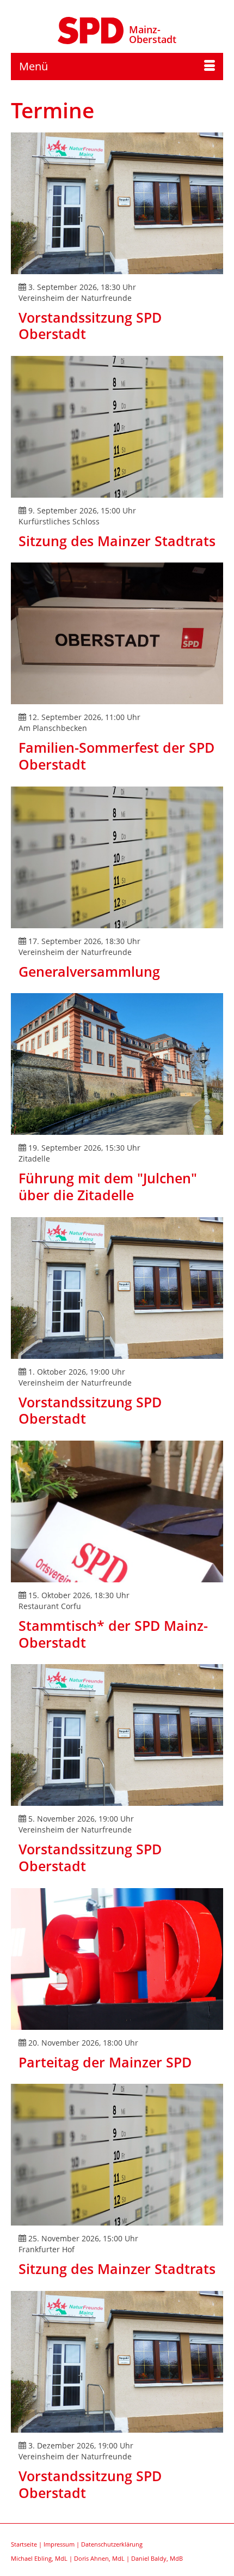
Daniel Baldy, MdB (157, 2558)
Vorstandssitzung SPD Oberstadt (90, 326)
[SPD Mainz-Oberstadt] (91, 29)
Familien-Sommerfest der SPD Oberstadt (116, 756)
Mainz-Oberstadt (153, 34)
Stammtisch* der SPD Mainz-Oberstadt (113, 1634)
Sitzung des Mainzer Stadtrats (117, 541)
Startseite (24, 2544)
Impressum (59, 2544)
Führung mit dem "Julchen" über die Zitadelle (108, 1186)
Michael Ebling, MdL (39, 2558)
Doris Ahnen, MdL (99, 2558)
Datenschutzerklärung (112, 2544)
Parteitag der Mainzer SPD (105, 2062)
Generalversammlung (89, 971)
